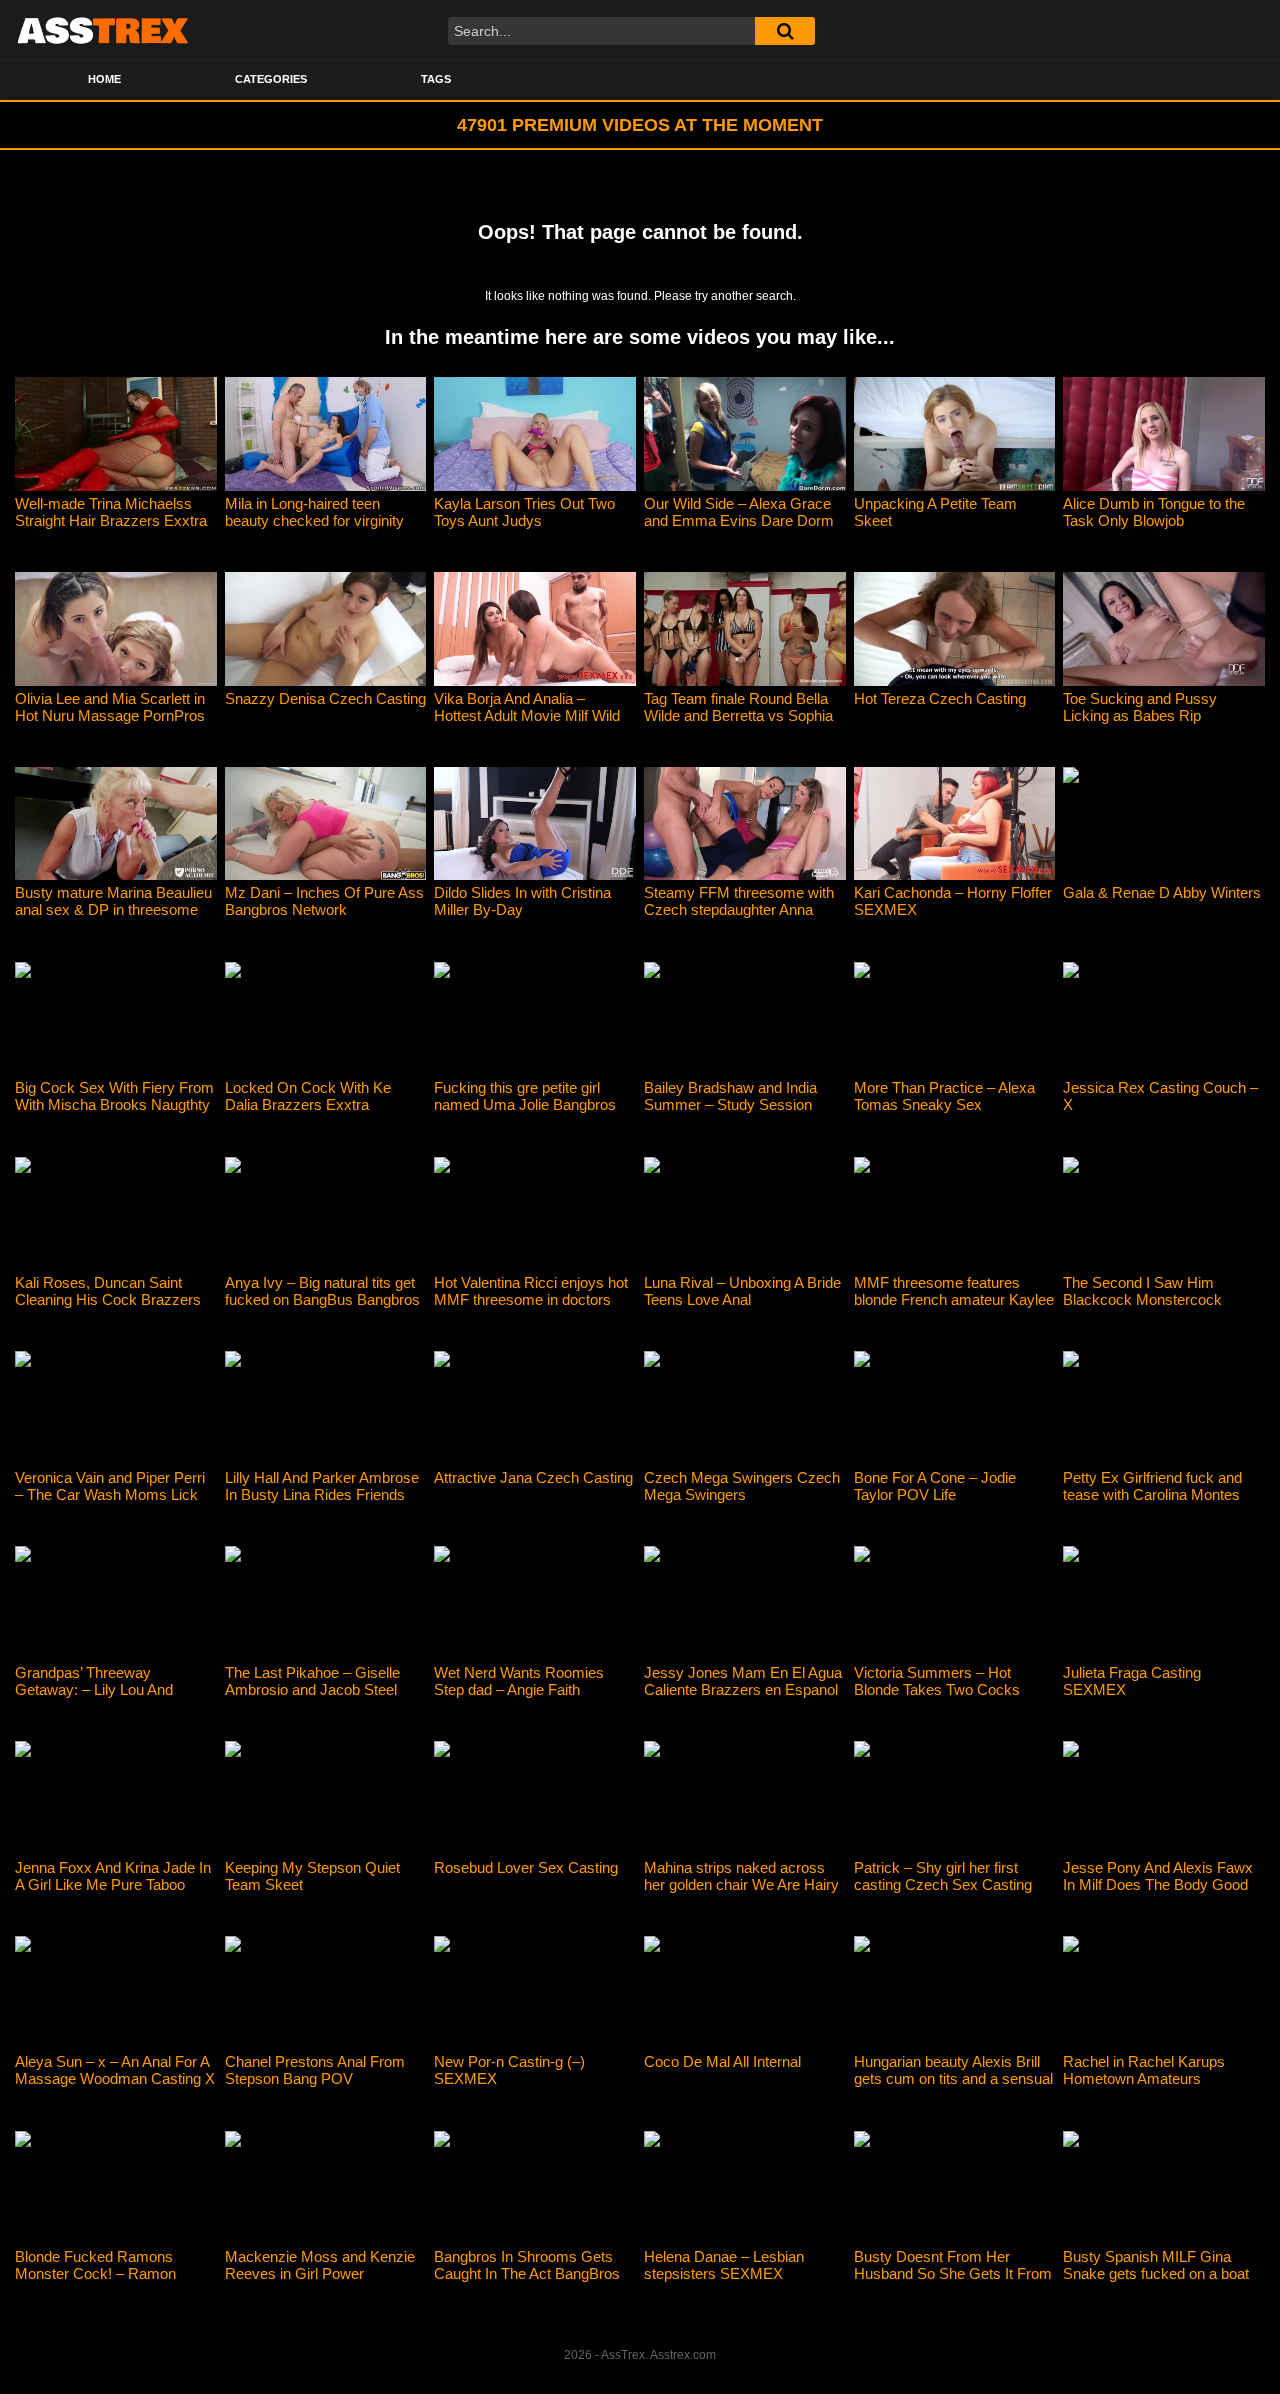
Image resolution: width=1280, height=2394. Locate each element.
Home (104, 79)
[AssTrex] (103, 30)
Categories (271, 79)
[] (785, 31)
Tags (436, 79)
